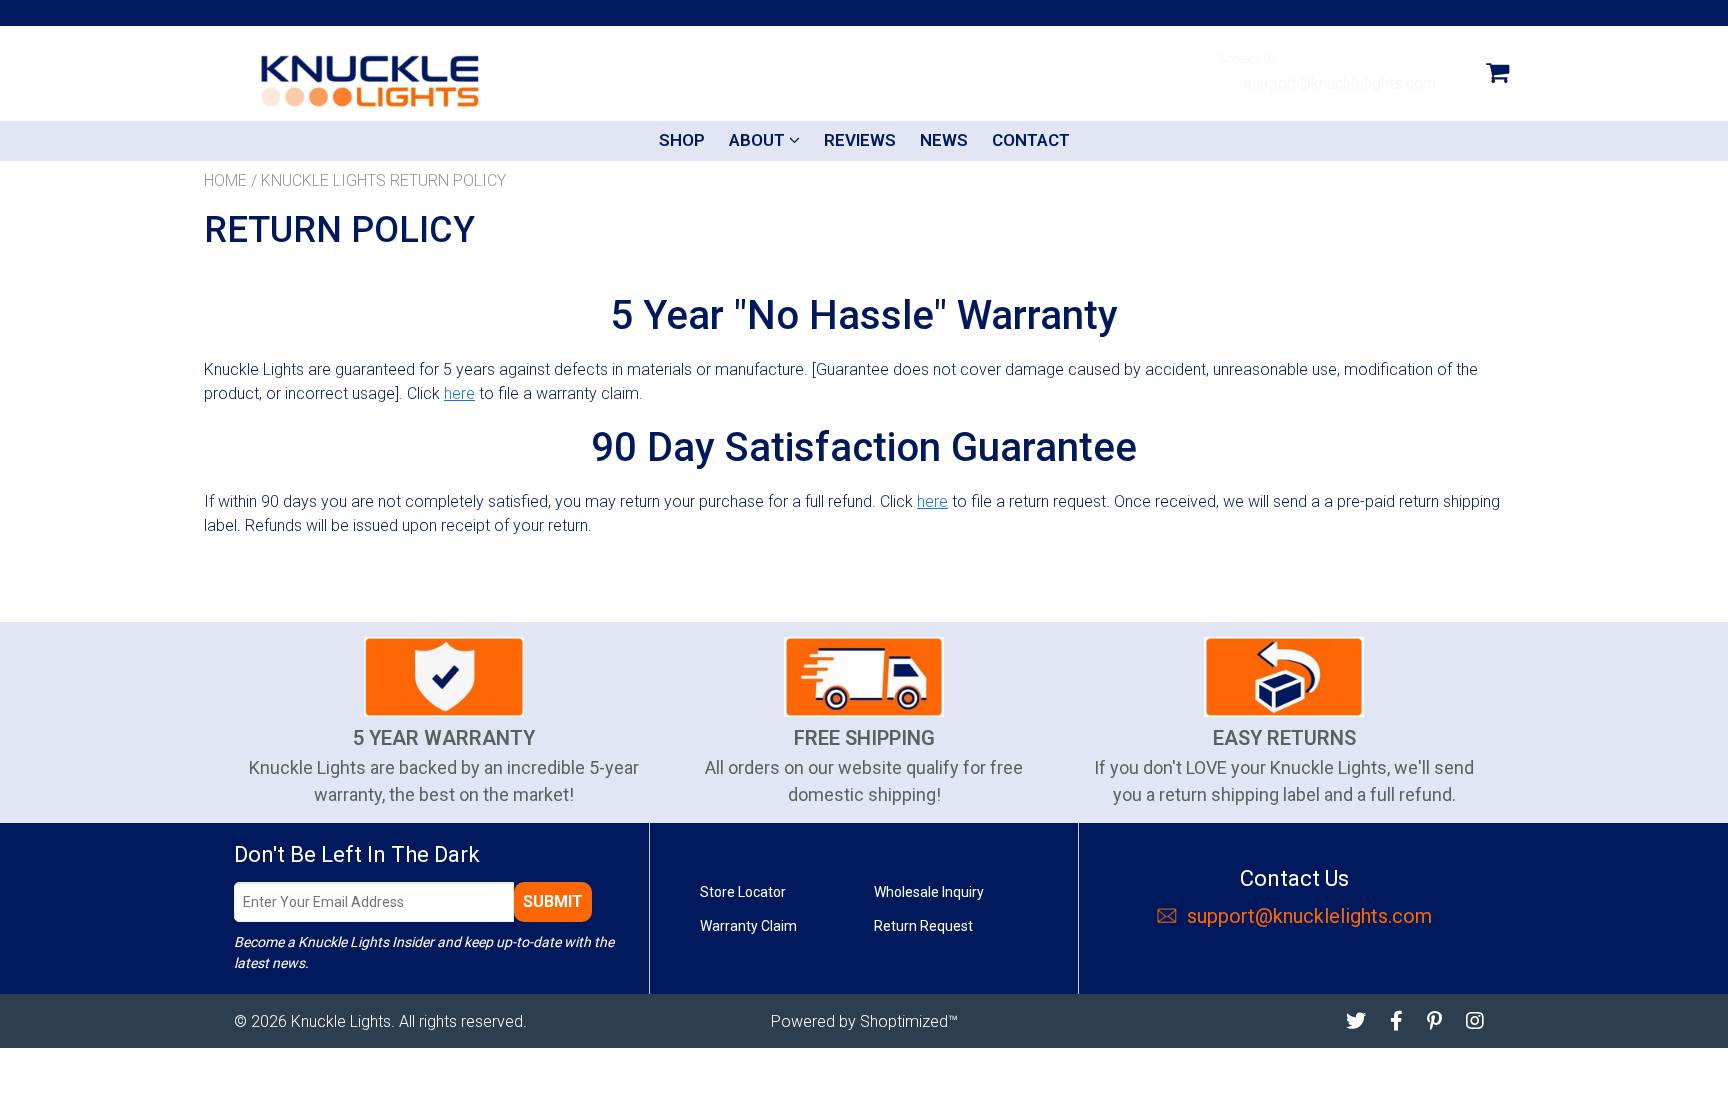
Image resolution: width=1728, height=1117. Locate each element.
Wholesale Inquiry (929, 892)
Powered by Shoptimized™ (864, 1021)
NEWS (944, 140)
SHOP (682, 140)
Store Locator (743, 892)
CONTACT (1031, 140)
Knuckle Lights (341, 1021)
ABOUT (759, 140)
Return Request (923, 926)
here (459, 393)
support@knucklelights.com (1337, 83)
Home (225, 180)
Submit (553, 901)
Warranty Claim (748, 926)
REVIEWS (860, 140)
